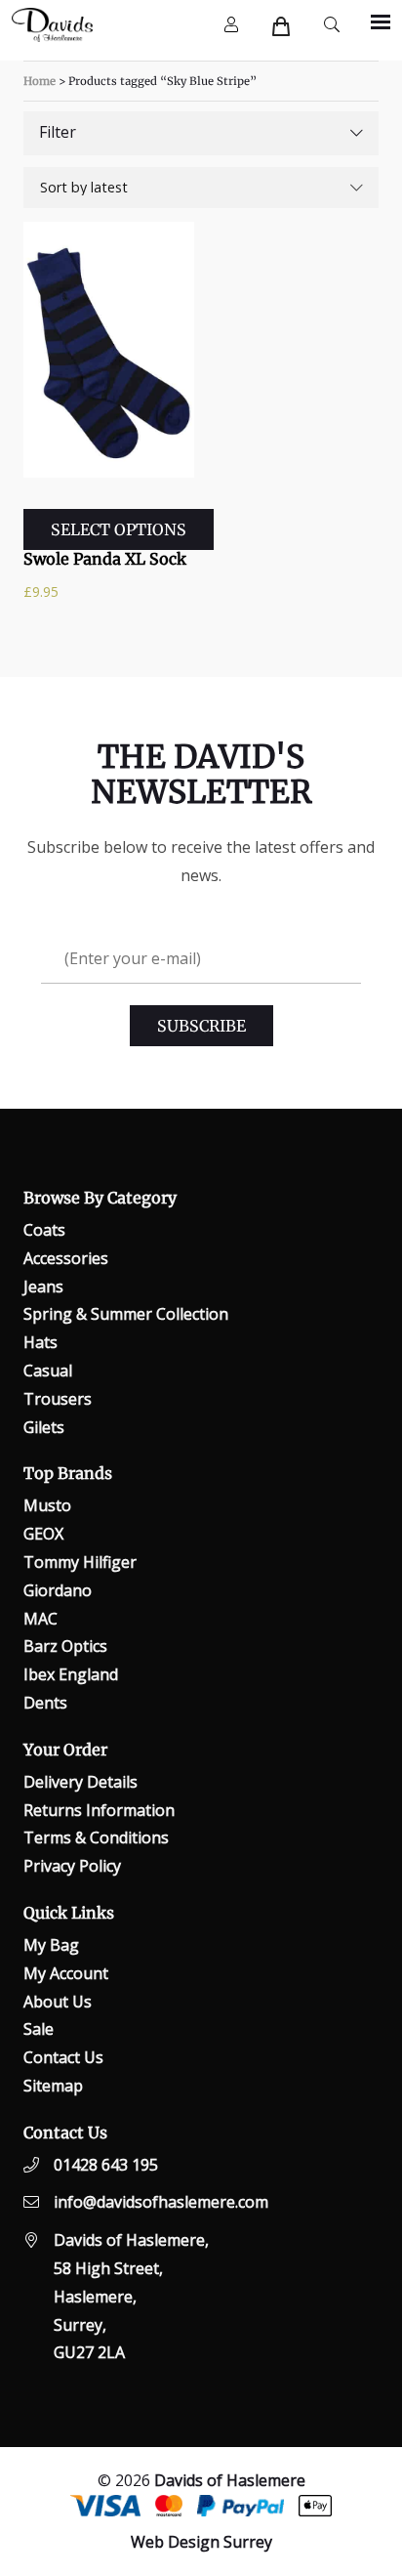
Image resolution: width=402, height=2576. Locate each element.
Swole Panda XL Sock (105, 559)
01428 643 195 (106, 2165)
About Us (58, 2002)
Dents (45, 1703)
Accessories (66, 1258)
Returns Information (99, 1810)
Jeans (43, 1287)
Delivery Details (80, 1782)
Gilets (44, 1427)
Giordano (58, 1590)
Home (40, 81)
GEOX (43, 1534)
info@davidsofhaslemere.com (161, 2202)
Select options (119, 529)
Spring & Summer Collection (126, 1314)
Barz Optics (65, 1646)
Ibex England (71, 1674)
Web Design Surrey (201, 2542)
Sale (39, 2029)
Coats (44, 1230)
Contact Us (63, 2057)
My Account (66, 1973)
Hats (40, 1342)
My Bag (51, 1945)
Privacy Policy (72, 1866)
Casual (48, 1371)
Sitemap (53, 2086)
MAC (40, 1619)
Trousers (58, 1399)
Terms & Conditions (96, 1837)
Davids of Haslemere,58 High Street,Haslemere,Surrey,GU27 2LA (131, 2296)
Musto (47, 1505)
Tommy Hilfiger (80, 1562)
